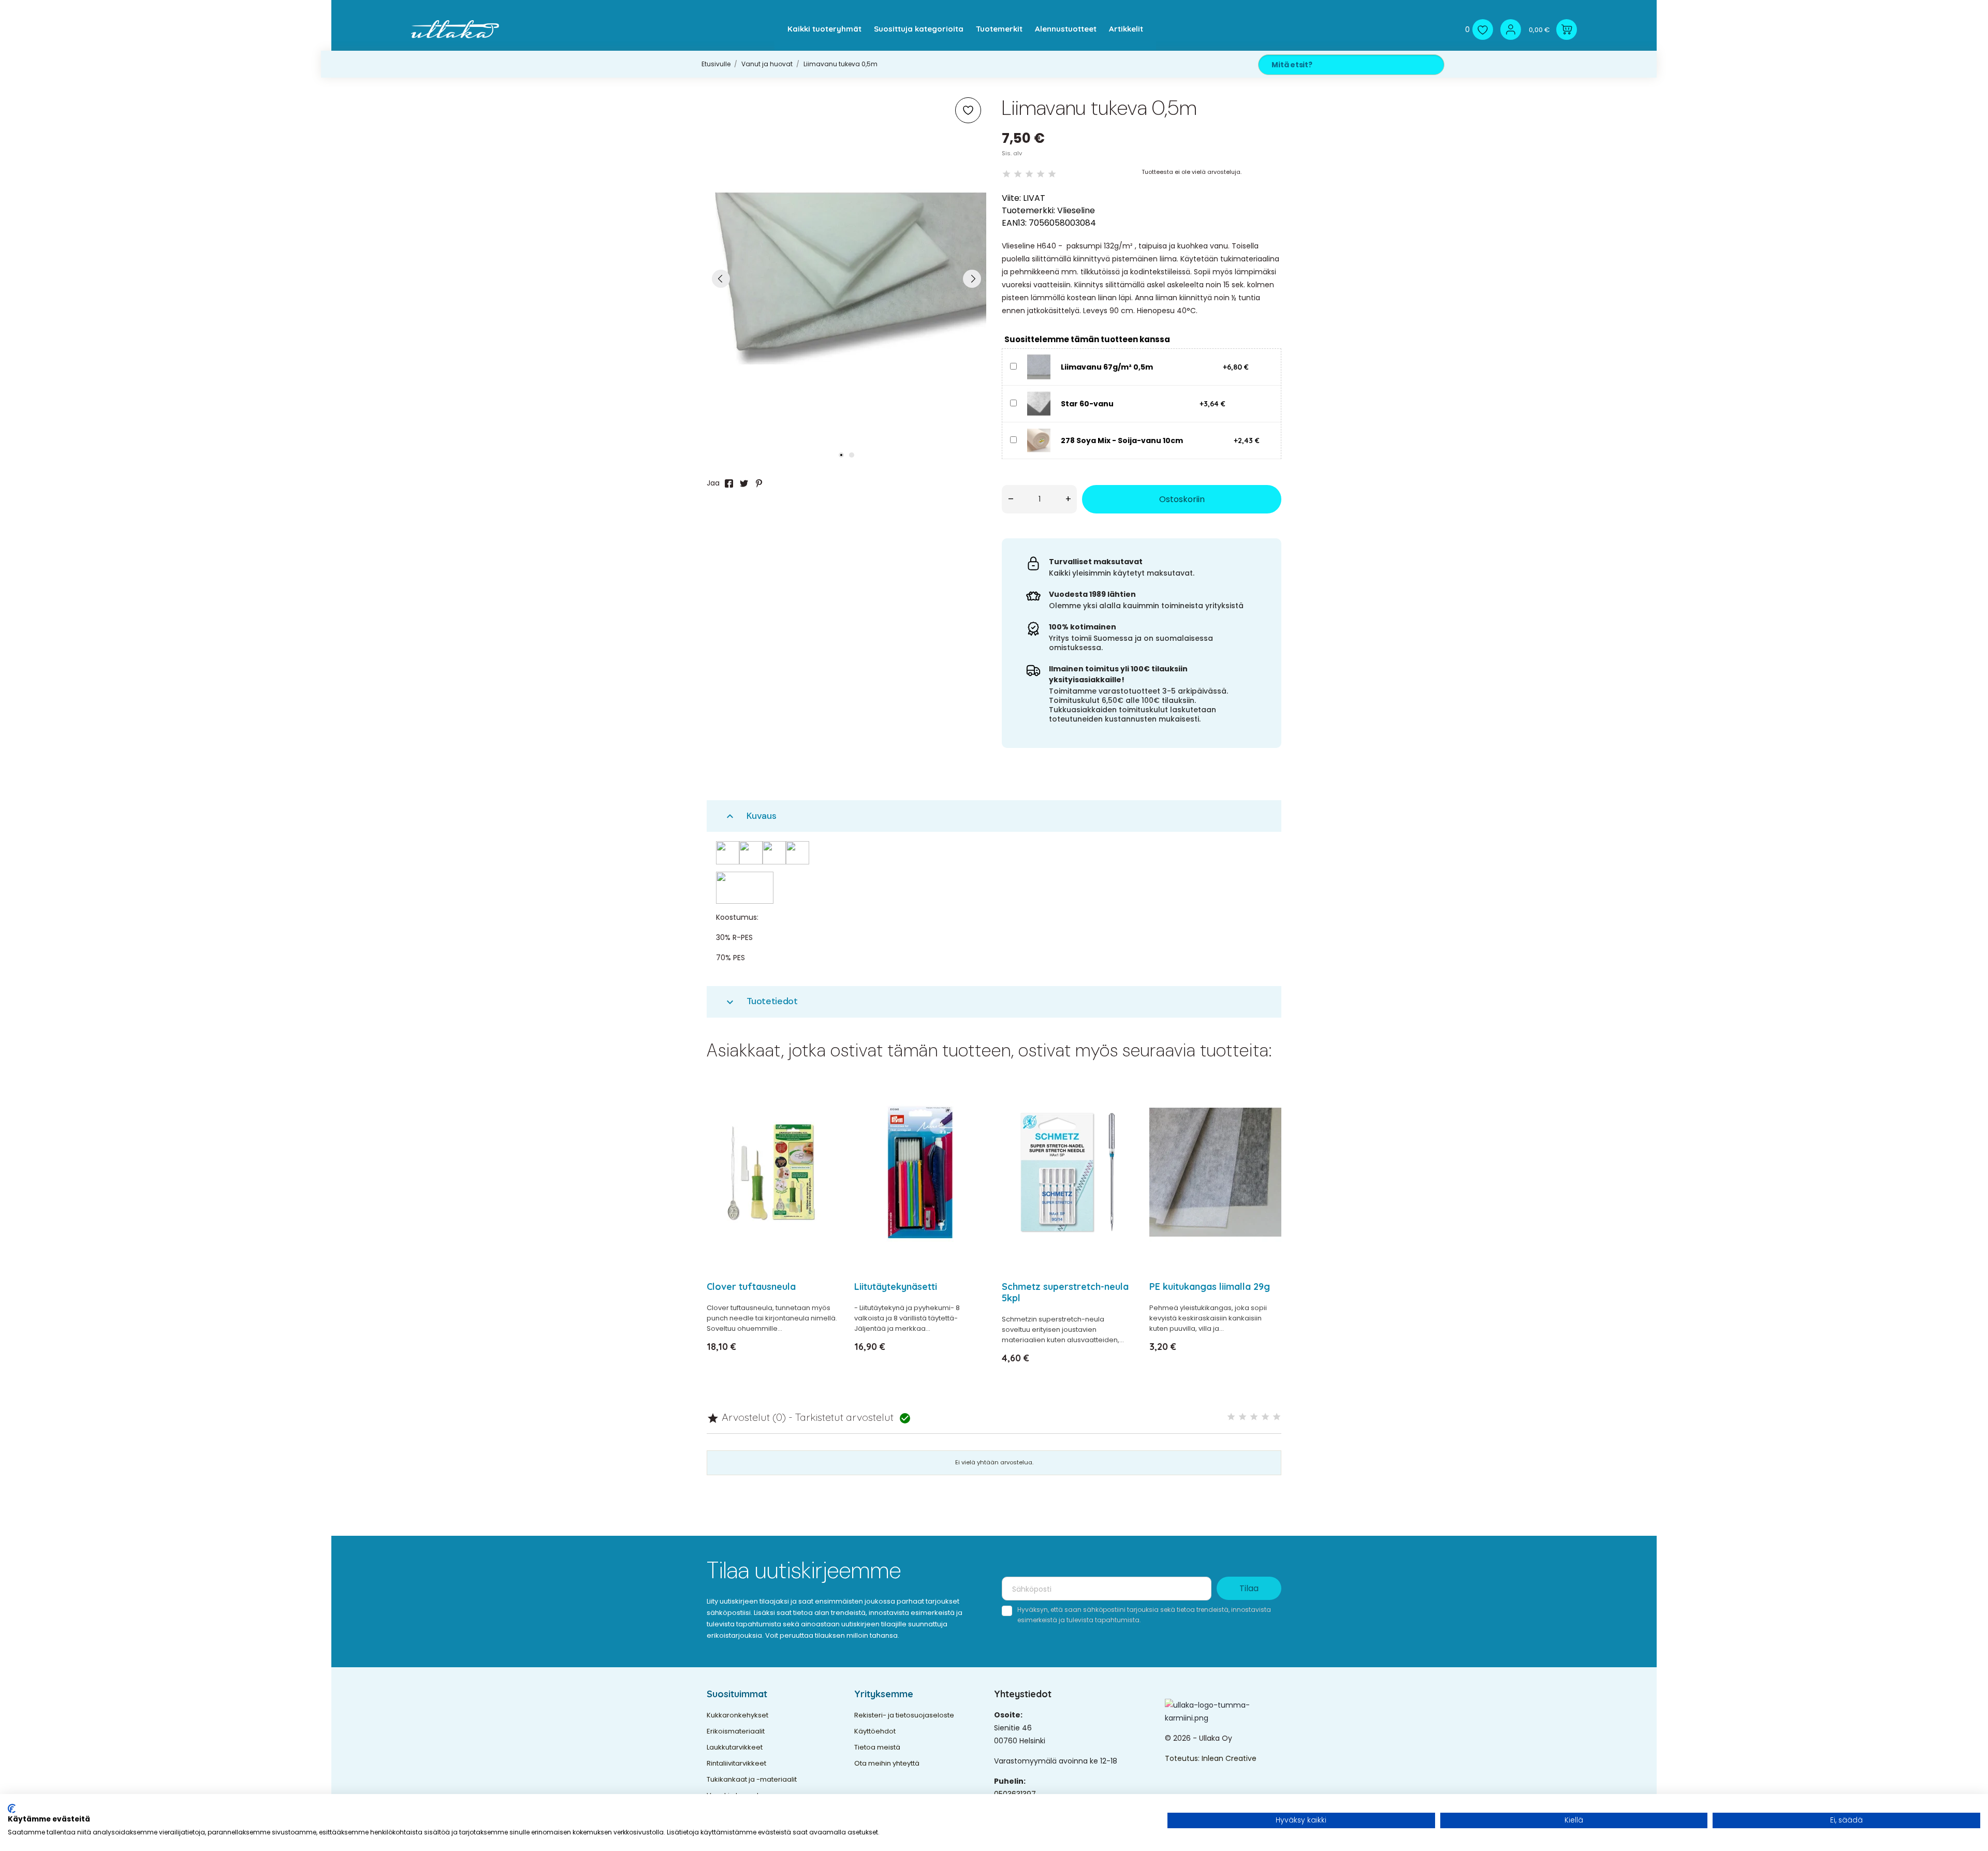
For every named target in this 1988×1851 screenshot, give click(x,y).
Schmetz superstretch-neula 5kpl (1065, 1292)
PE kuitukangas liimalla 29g (1210, 1287)
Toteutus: (1183, 1758)
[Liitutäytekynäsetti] (972, 1119)
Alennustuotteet (1066, 29)
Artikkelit (1126, 29)
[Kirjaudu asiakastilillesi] (1511, 30)
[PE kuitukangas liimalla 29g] (1267, 1119)
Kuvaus (750, 816)
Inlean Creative (1229, 1758)
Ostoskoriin (1182, 499)
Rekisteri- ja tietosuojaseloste (904, 1715)
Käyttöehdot (875, 1731)
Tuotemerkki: (1028, 210)
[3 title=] (1254, 1417)
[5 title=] (1277, 1417)
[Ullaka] (455, 29)
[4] (1041, 174)
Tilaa (1249, 1588)
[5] (1052, 174)
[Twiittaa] (744, 483)
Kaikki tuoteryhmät (824, 29)
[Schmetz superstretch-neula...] (1120, 1119)
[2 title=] (1242, 1417)
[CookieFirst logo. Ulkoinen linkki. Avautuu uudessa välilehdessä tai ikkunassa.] (12, 1809)
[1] (1006, 174)
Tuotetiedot (761, 1001)
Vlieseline (1076, 210)
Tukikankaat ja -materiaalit (752, 1779)
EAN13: (1014, 223)
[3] (1029, 174)
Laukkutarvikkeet (735, 1747)
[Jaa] (729, 483)
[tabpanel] (846, 278)
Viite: (1011, 198)
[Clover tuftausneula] (824, 1119)
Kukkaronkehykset (737, 1715)
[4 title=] (1265, 1417)
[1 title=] (1231, 1417)
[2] (1018, 174)
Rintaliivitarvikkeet (736, 1763)
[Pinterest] (759, 483)
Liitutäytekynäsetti (896, 1287)
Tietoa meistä (877, 1747)
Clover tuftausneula (751, 1287)
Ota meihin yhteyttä (887, 1763)
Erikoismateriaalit (736, 1731)
